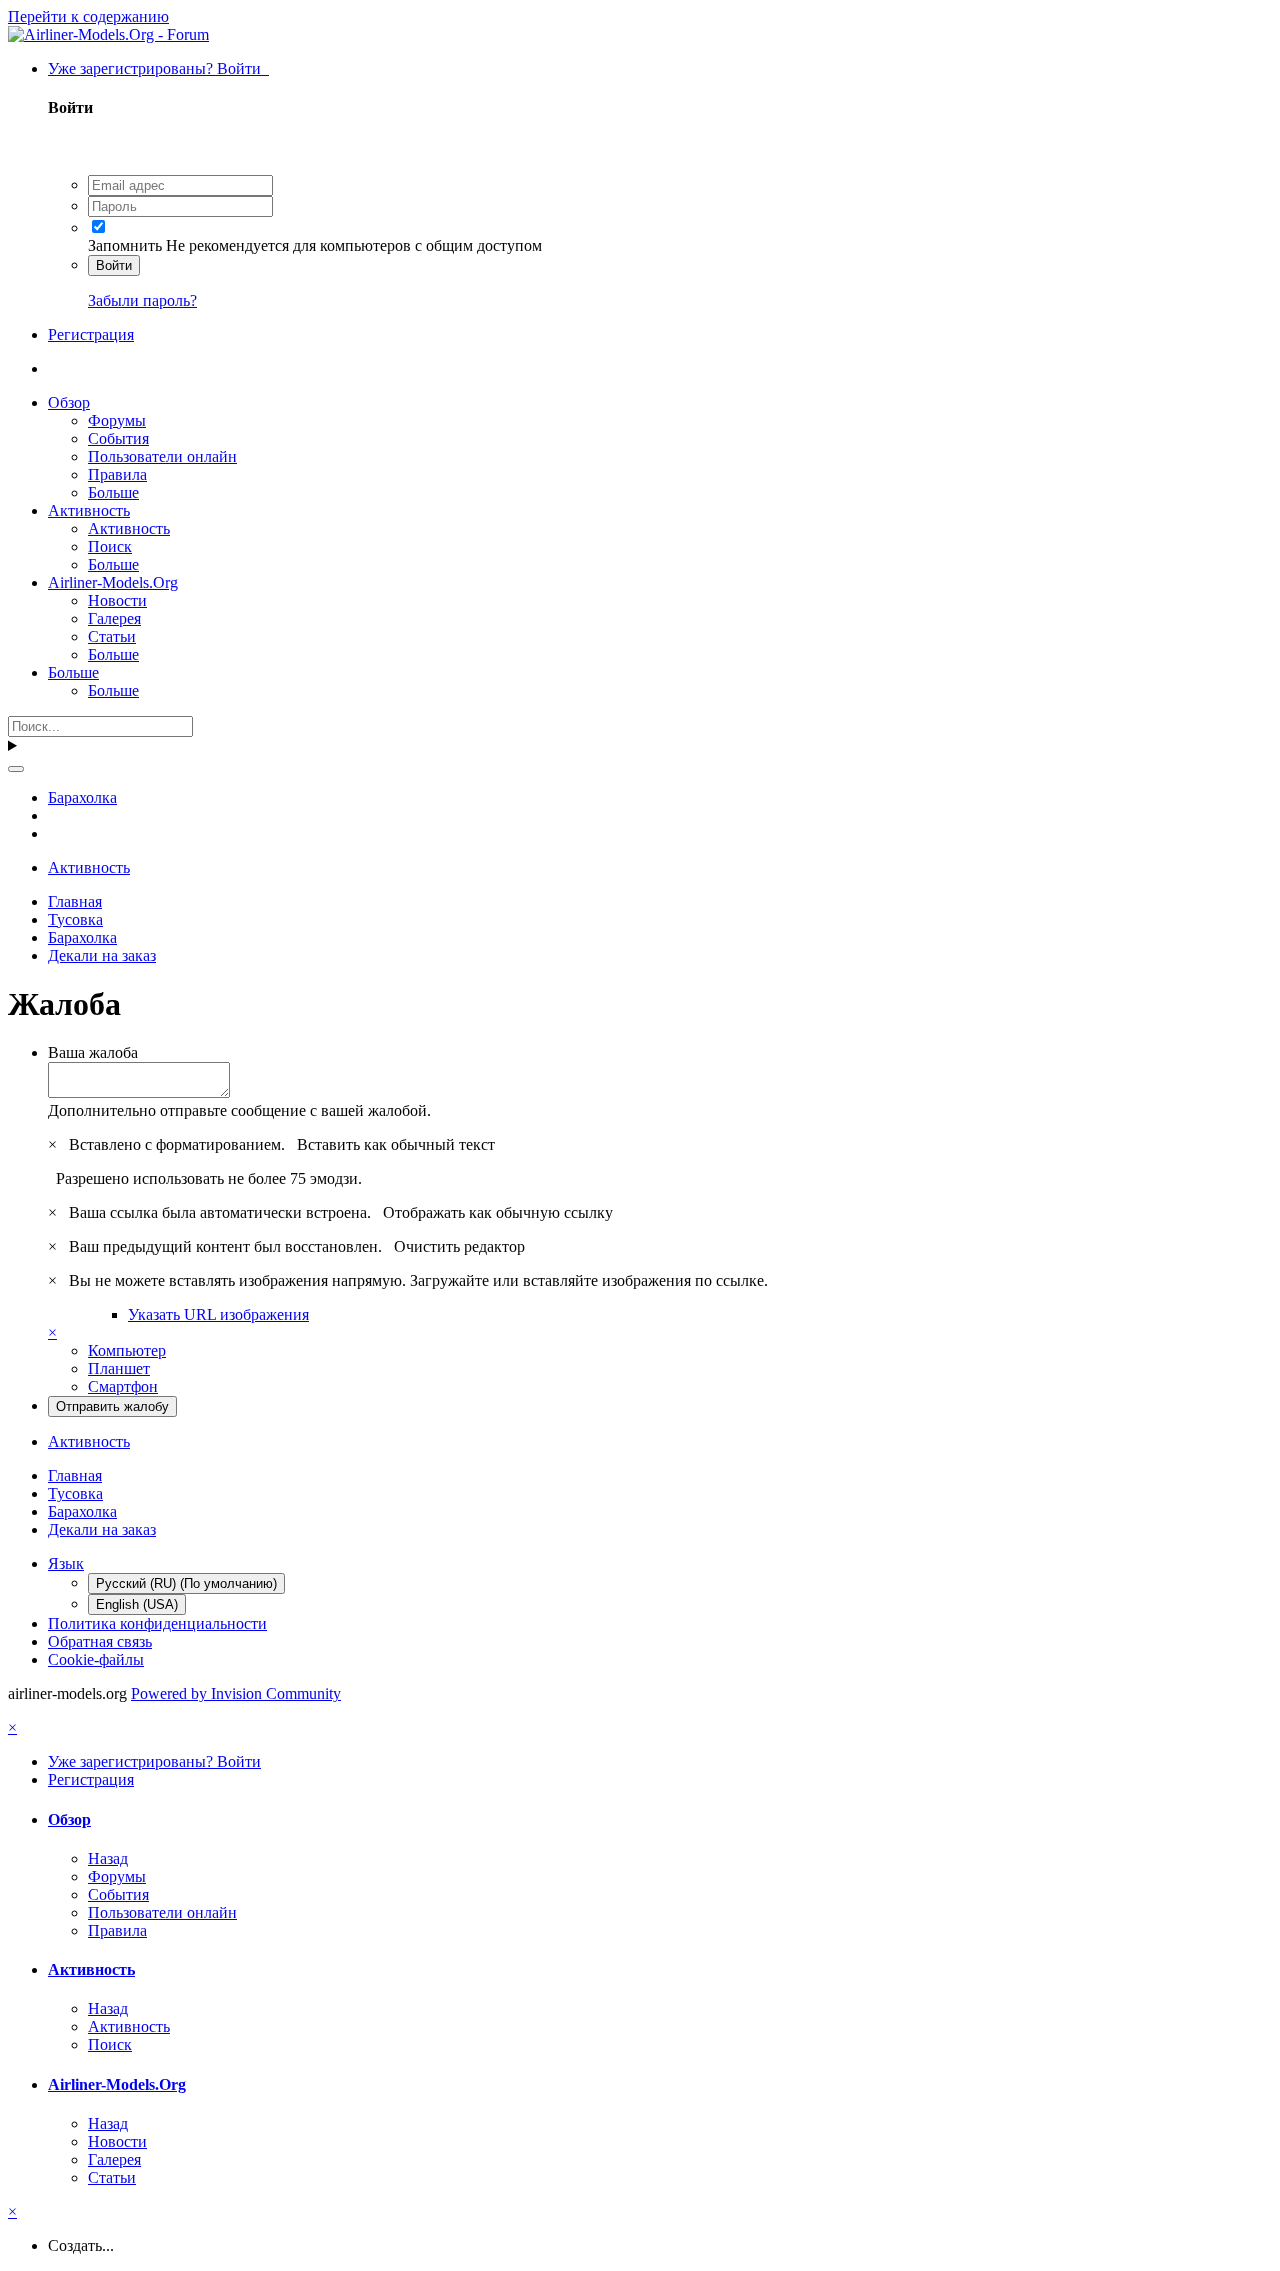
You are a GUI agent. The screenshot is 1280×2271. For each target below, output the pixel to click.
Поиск (110, 546)
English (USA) (137, 1604)
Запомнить (125, 245)
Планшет (119, 1368)
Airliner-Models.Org (113, 582)
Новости (117, 600)
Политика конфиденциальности (157, 1623)
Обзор (69, 402)
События (118, 438)
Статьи (112, 636)
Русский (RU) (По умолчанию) (186, 1583)
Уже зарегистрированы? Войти (158, 68)
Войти (114, 265)
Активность (89, 510)
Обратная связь (100, 1641)
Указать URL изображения (218, 1314)
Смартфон (123, 1386)
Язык (66, 1563)
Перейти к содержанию (88, 16)
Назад (108, 1858)
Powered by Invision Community (236, 1693)
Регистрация (91, 334)
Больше (113, 492)
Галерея (114, 618)
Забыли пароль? (142, 300)
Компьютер (127, 1350)
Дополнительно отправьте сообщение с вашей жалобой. (239, 1110)
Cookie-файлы (96, 1659)
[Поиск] (16, 769)
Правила (117, 474)
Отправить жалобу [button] (112, 1406)
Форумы (117, 420)
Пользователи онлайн (162, 456)
